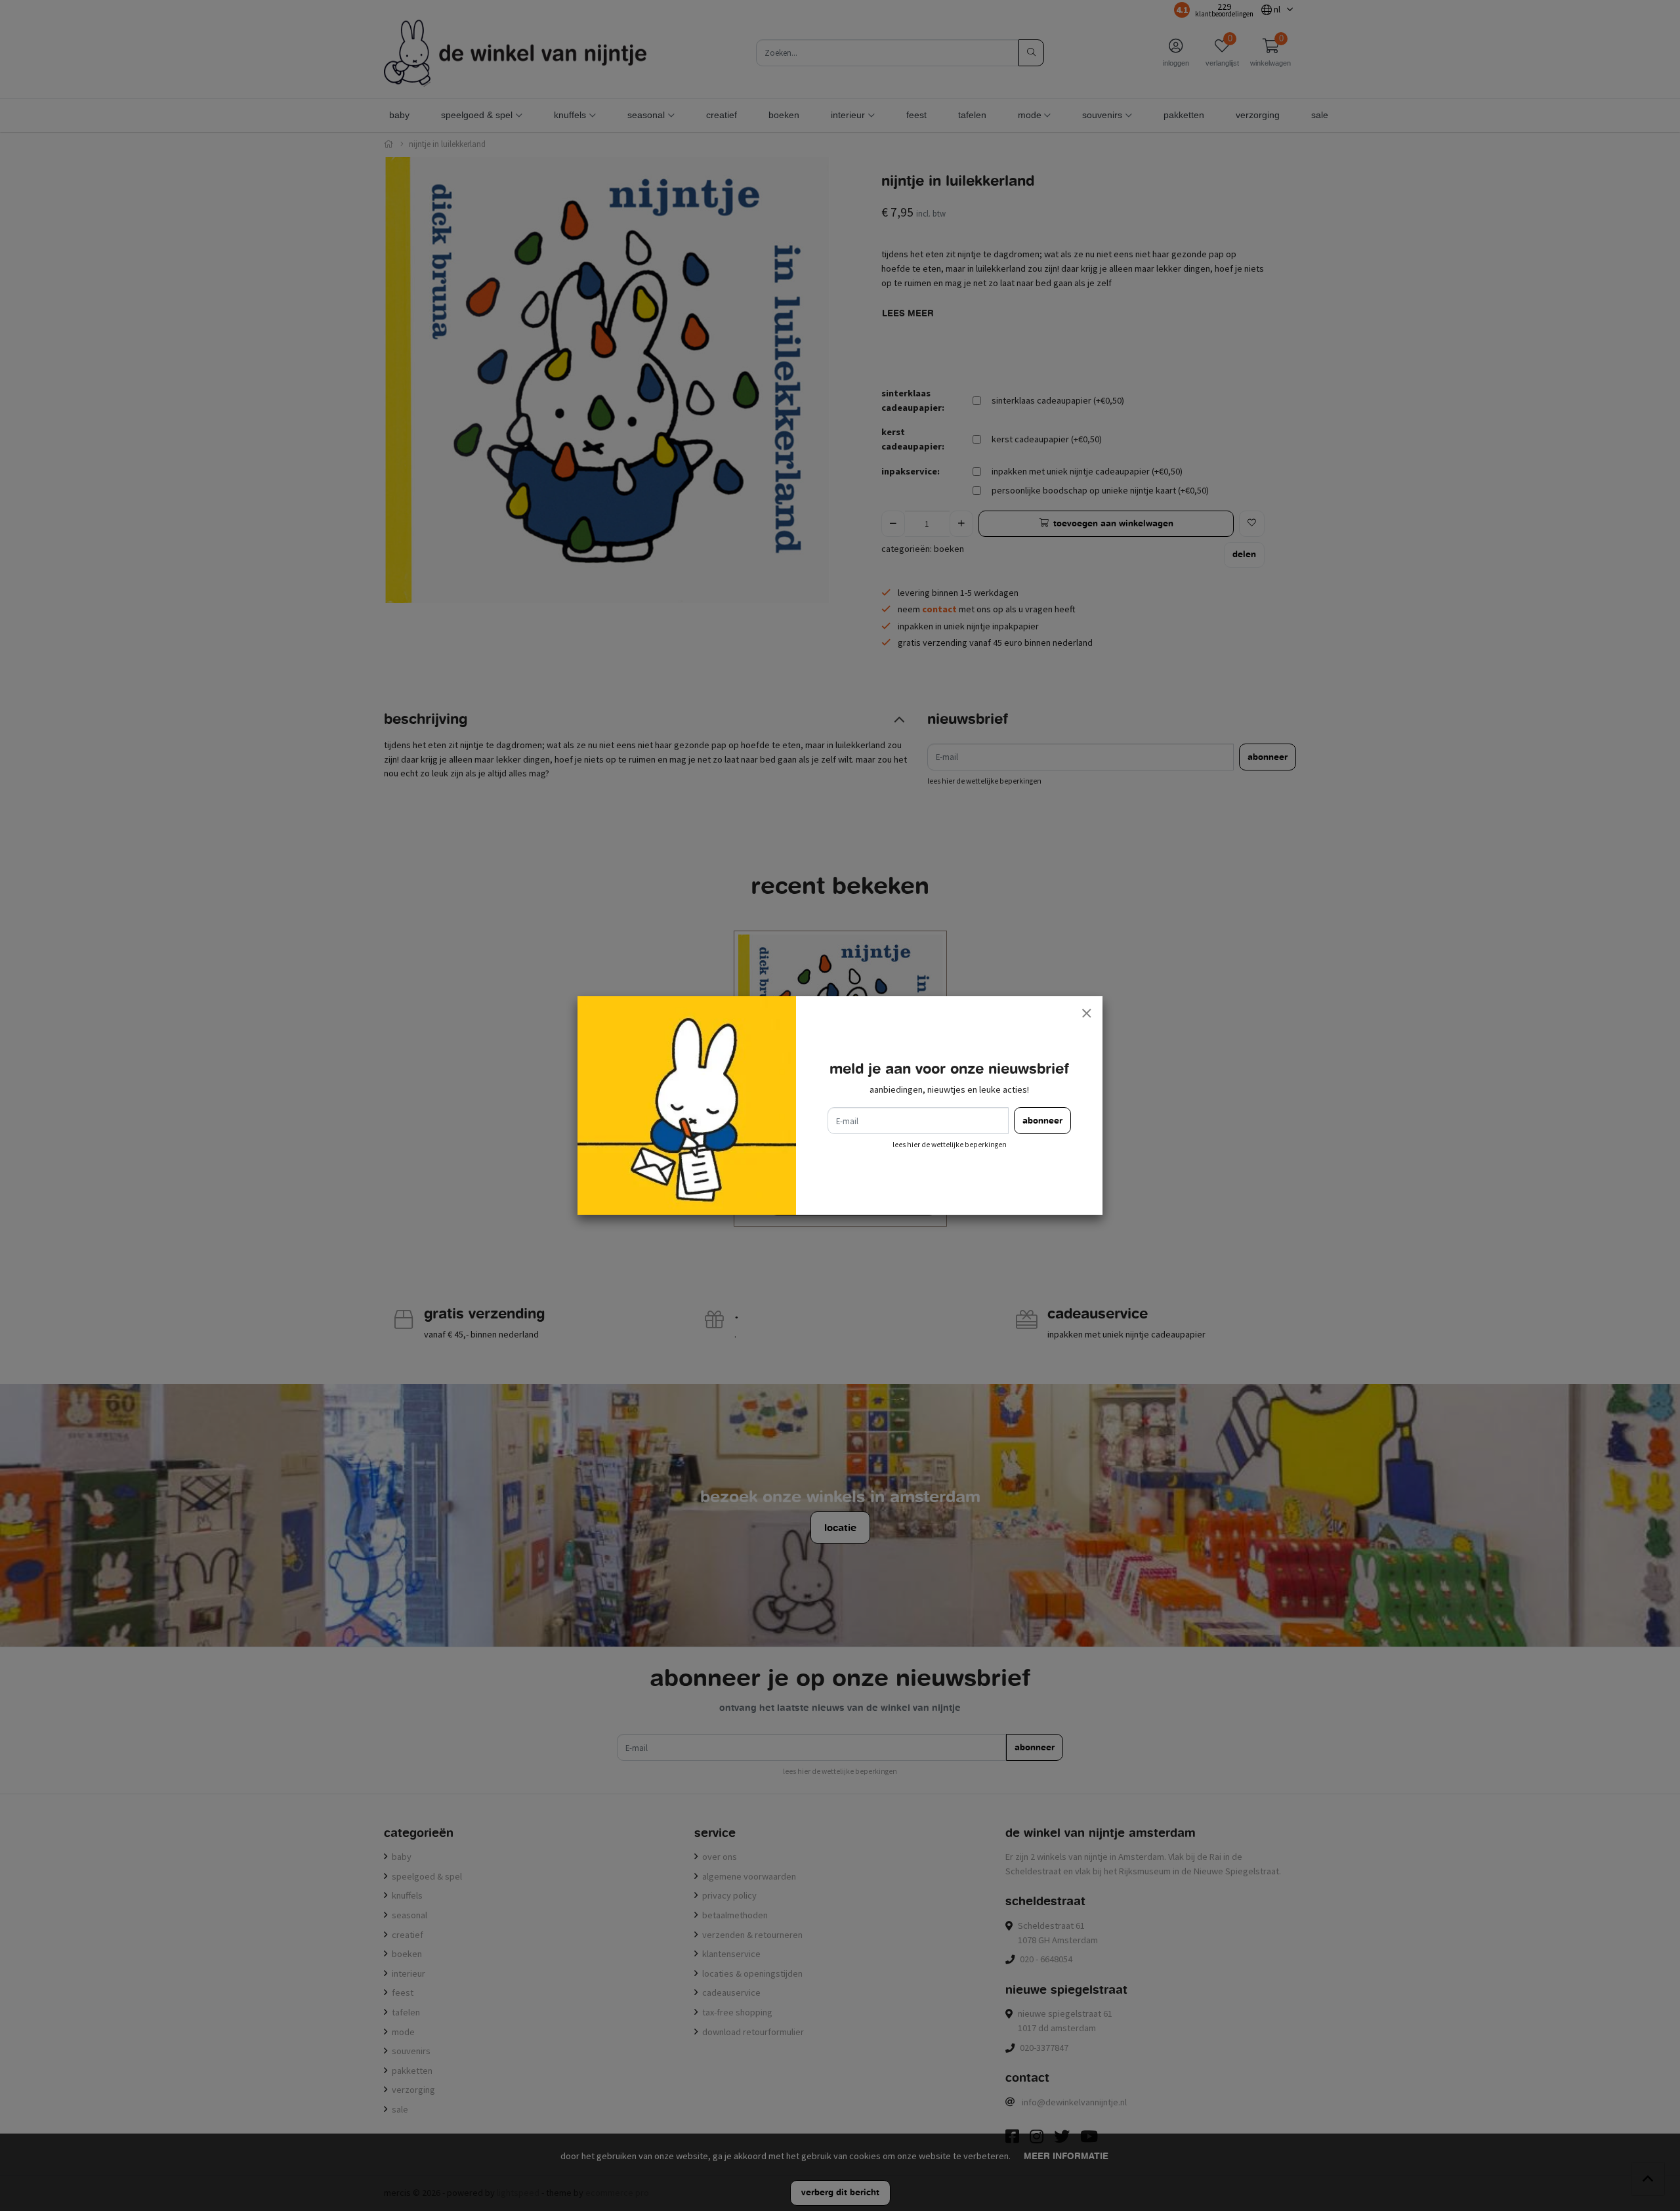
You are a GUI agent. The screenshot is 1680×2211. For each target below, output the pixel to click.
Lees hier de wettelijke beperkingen (950, 1145)
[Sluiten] (1086, 1013)
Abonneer (1042, 1121)
